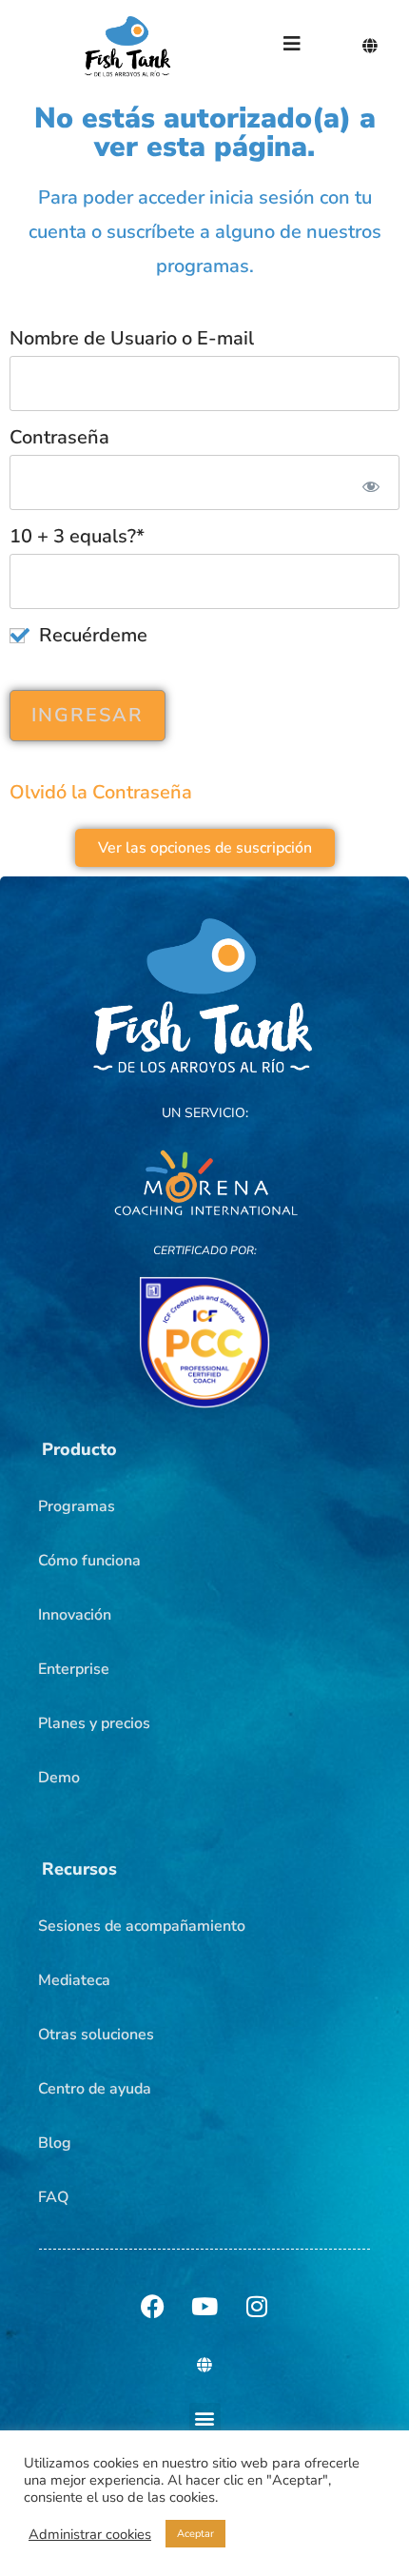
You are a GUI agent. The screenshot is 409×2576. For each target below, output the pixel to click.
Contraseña (59, 437)
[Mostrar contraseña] (368, 482)
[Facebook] (152, 2307)
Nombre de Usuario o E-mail (132, 338)
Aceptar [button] (195, 2534)
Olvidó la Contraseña (101, 792)
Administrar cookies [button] (90, 2534)
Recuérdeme (91, 635)
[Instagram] (257, 2307)
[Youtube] (204, 2307)
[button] (79, 1449)
